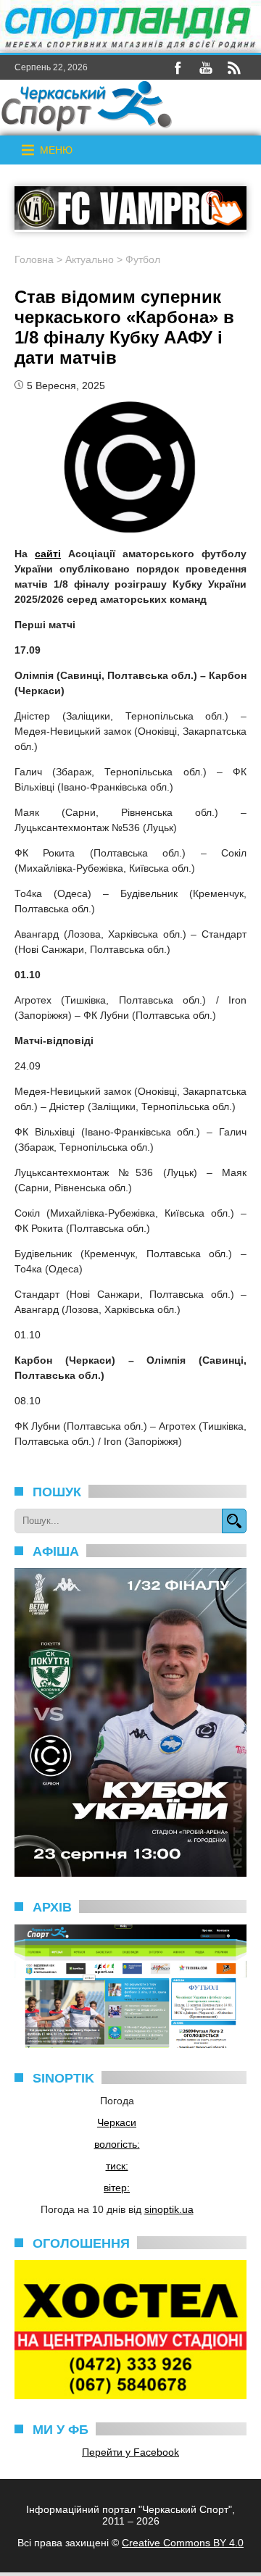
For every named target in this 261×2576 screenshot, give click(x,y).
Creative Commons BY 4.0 (183, 2543)
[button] (56, 150)
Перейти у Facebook (130, 2452)
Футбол (143, 259)
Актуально (90, 259)
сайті (48, 554)
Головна (34, 259)
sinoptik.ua (169, 2209)
